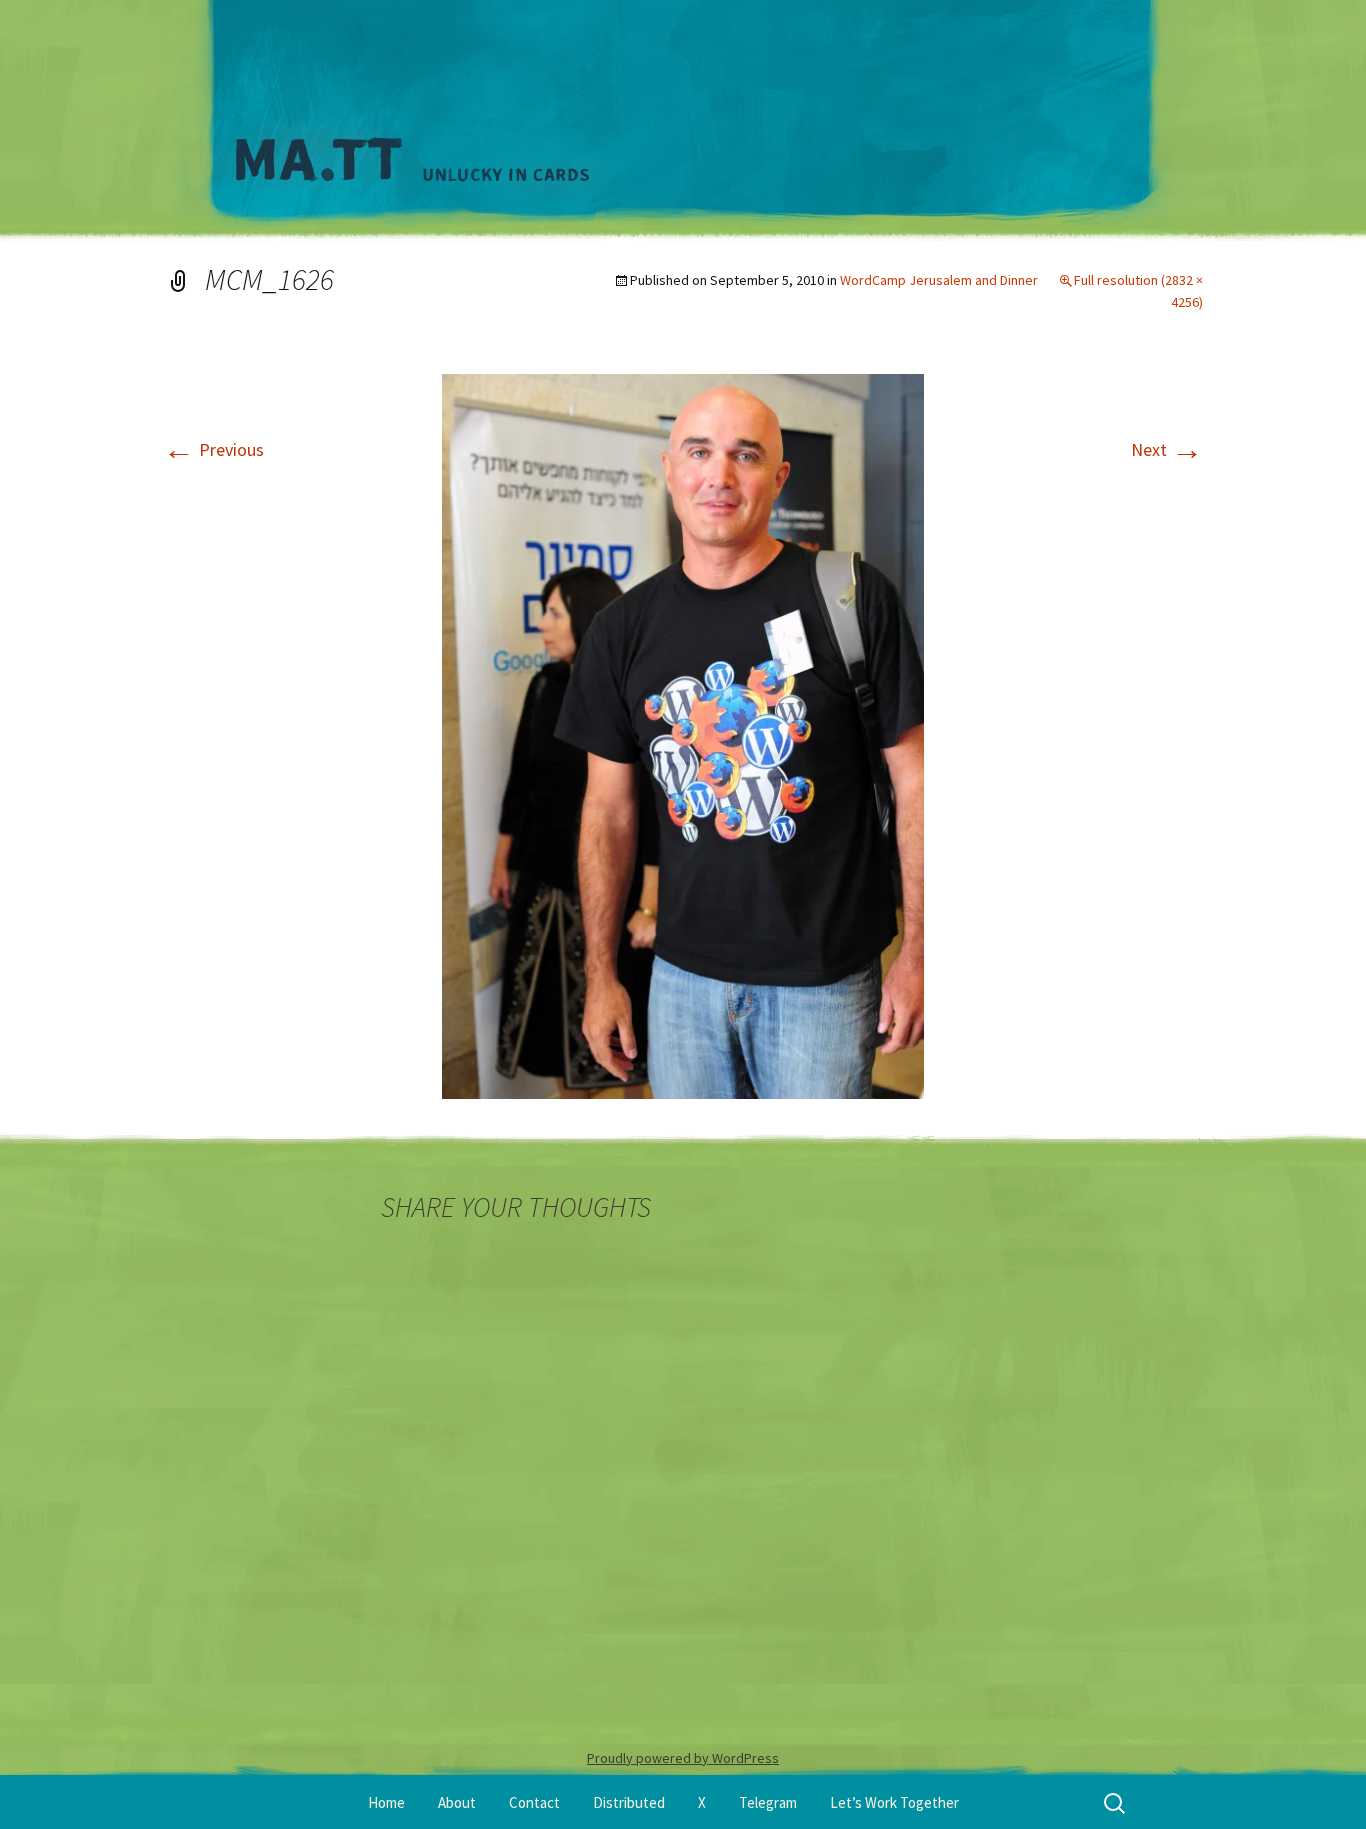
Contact (534, 1802)
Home (386, 1802)
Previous (213, 449)
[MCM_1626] (683, 734)
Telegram (768, 1802)
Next (1167, 449)
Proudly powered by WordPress (683, 1758)
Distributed (629, 1802)
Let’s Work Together (894, 1802)
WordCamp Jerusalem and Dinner (939, 280)
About (457, 1802)
